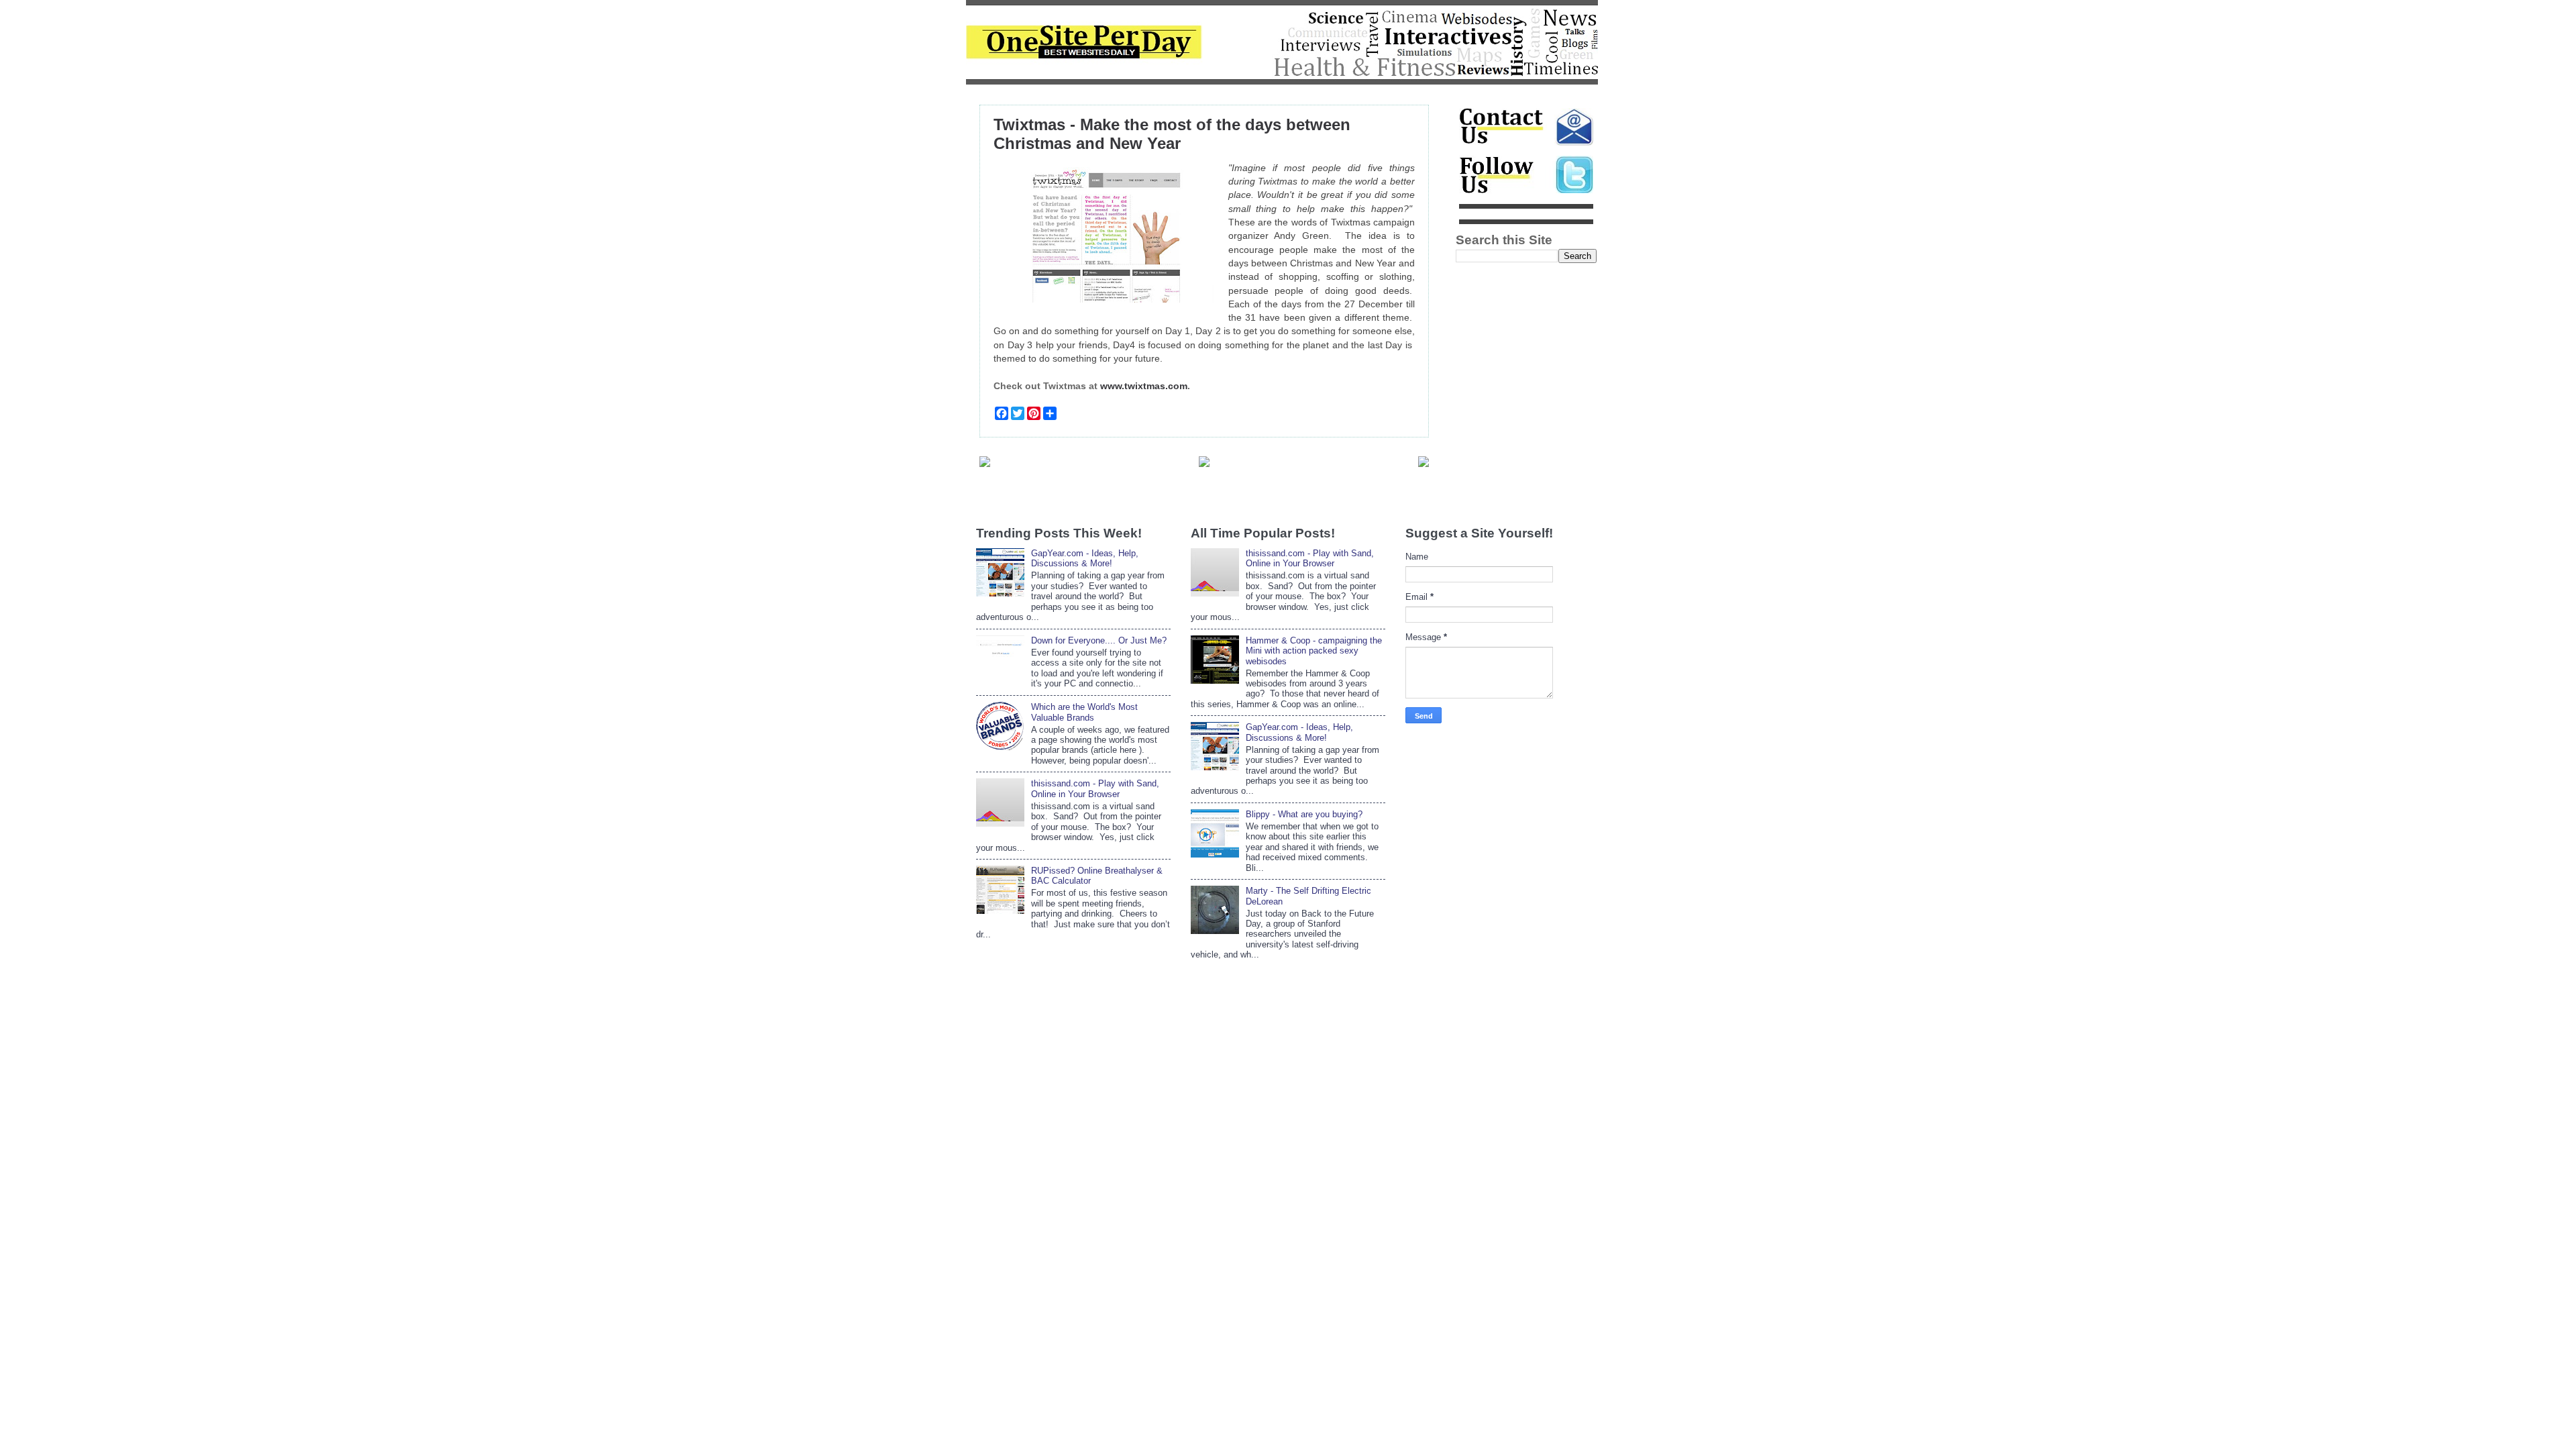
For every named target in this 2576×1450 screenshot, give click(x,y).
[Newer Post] (985, 463)
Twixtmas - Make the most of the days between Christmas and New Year (1172, 134)
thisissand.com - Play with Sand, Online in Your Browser (1095, 788)
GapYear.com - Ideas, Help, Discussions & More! (1085, 558)
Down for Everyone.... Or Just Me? (1099, 640)
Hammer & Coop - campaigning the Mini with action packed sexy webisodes (1314, 651)
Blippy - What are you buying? (1304, 814)
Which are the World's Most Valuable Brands (1084, 712)
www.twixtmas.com (1144, 386)
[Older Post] (1424, 463)
